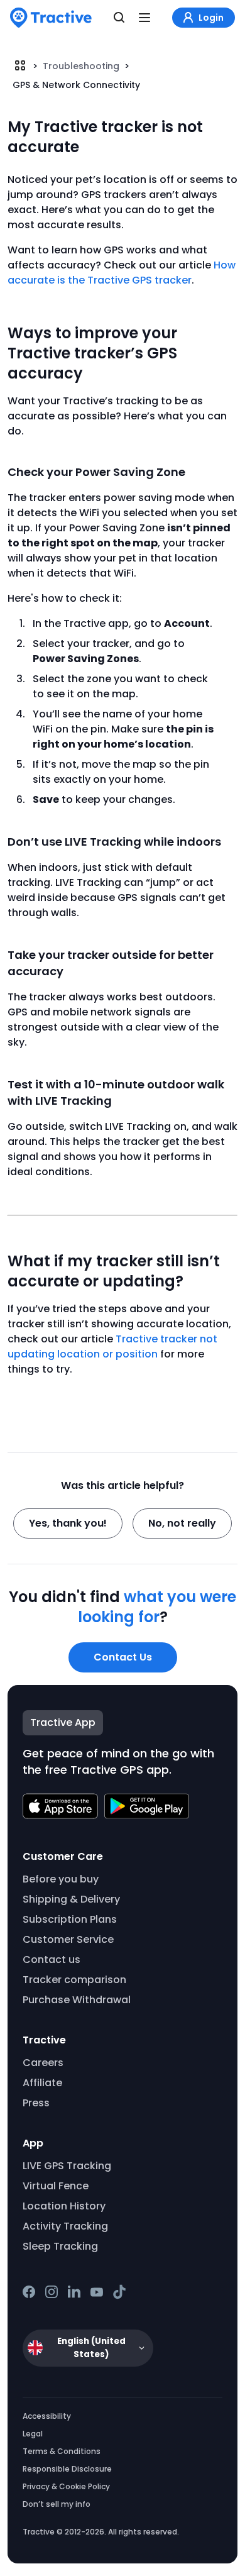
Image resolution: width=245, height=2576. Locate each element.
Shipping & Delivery (71, 1899)
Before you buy (61, 1879)
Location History (64, 2206)
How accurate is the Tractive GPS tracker (122, 273)
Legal (33, 2434)
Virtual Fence (56, 2186)
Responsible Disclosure (67, 2469)
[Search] (119, 18)
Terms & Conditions (62, 2451)
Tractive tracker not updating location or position (112, 1346)
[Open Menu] (144, 18)
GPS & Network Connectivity (76, 85)
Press (36, 2103)
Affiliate (42, 2083)
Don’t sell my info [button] (57, 2504)
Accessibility (47, 2416)
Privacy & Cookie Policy (66, 2486)
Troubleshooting (82, 66)
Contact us (52, 1960)
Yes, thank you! (68, 1523)
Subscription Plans (70, 1919)
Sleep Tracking (60, 2246)
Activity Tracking (65, 2226)
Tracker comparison (74, 1980)
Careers (43, 2063)
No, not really (182, 1523)
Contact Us (123, 1657)
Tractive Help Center (20, 65)
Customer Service (68, 1939)
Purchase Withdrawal (77, 2000)
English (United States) (91, 2348)
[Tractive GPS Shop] (51, 18)
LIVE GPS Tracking (67, 2166)
